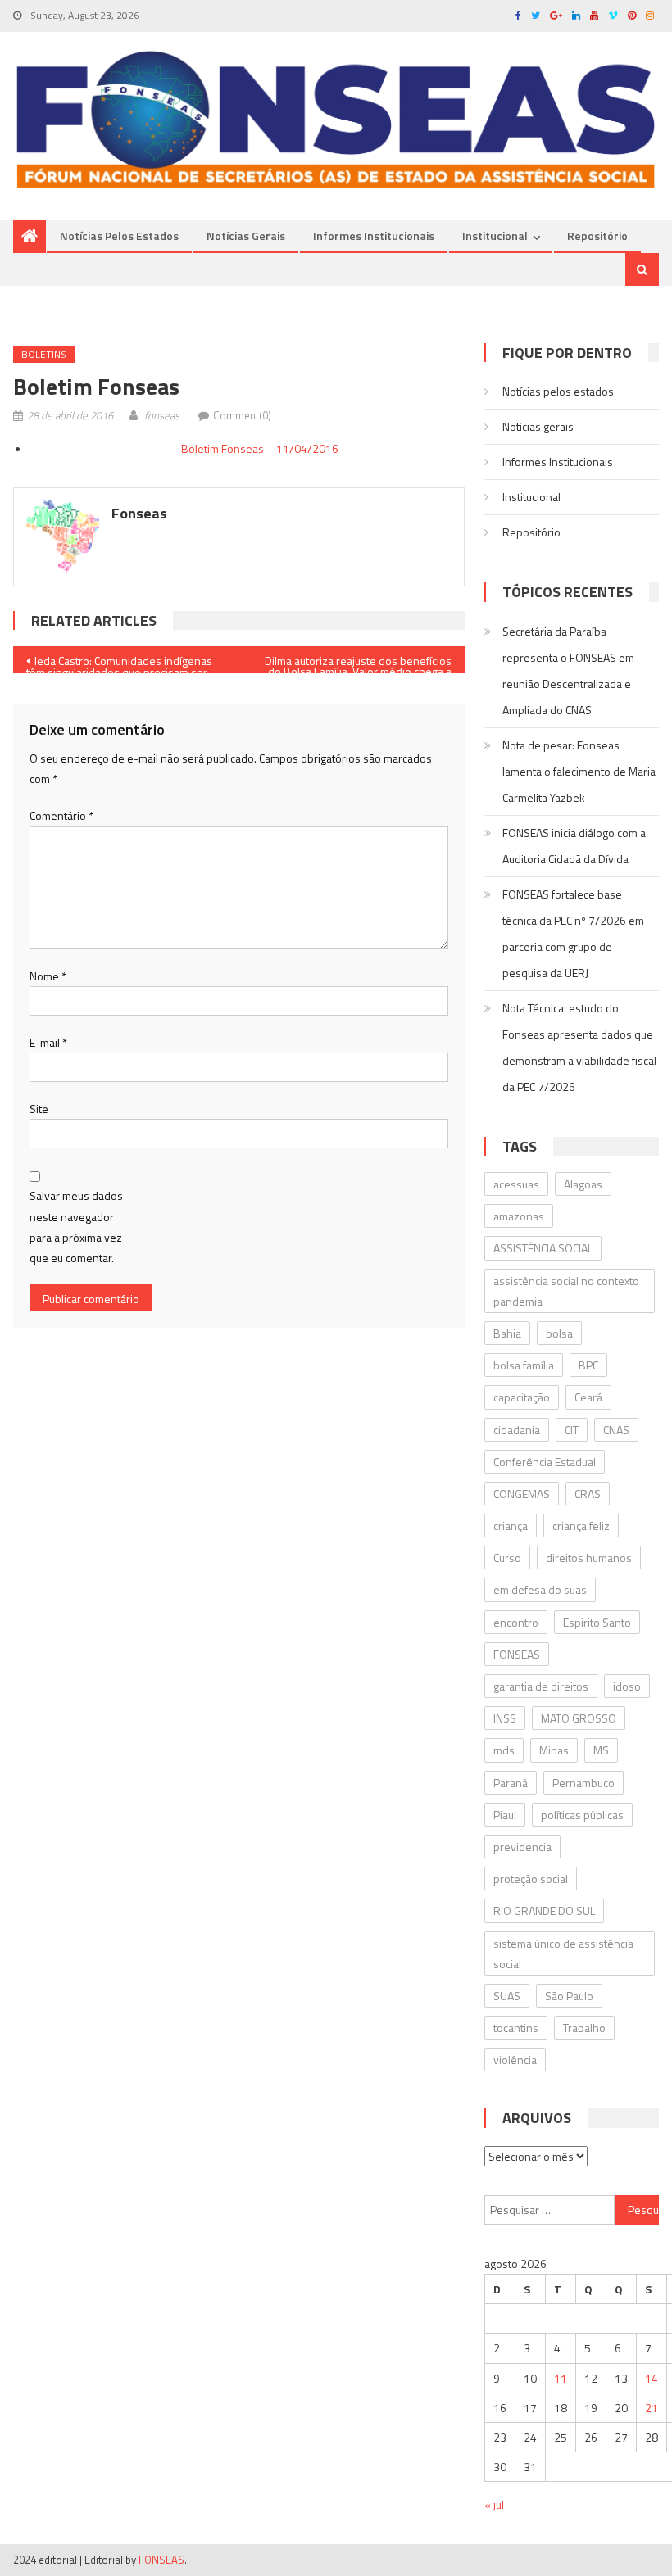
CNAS (616, 1430)
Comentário (61, 815)
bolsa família (524, 1365)
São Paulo (569, 1996)
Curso (507, 1557)
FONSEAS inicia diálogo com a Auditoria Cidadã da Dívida (574, 846)
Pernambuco (583, 1783)
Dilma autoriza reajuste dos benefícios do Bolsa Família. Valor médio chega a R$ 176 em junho (358, 663)
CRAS (588, 1494)
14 (652, 2378)
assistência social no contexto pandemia (566, 1291)
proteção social (531, 1879)
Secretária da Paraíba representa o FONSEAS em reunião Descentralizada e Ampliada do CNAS (568, 670)
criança (511, 1526)
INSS (505, 1718)
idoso (627, 1686)
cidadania (517, 1430)
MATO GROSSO (579, 1718)
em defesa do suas (540, 1589)
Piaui (505, 1815)
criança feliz (581, 1526)
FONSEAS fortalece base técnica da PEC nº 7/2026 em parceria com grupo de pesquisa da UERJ (573, 933)
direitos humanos (589, 1557)
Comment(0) (242, 415)
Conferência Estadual (545, 1462)
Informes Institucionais (374, 235)
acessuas (516, 1184)
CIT (572, 1430)
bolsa (559, 1333)
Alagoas (583, 1184)
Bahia (507, 1333)
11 (561, 2378)
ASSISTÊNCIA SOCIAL (543, 1248)
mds (504, 1750)
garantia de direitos (541, 1686)
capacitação (522, 1397)
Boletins (44, 354)
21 (652, 2408)
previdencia (522, 1847)
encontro (516, 1622)
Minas (554, 1750)
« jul (494, 2504)
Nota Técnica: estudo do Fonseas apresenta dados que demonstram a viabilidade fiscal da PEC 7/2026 (579, 1047)
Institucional (495, 235)
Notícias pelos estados (119, 235)
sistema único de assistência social (563, 1954)
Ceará (588, 1397)
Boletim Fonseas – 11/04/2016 (260, 448)
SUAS (507, 1996)
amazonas (519, 1216)
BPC (588, 1365)
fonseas (162, 415)
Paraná (511, 1783)
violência (515, 2060)
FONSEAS (517, 1654)
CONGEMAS (522, 1494)
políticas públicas (582, 1815)
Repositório (597, 235)
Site (39, 1109)
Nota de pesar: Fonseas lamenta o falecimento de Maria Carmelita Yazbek (579, 771)
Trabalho (584, 2028)
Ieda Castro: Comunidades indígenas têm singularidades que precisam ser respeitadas (119, 663)
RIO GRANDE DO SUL (544, 1910)
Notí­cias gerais (246, 235)
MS (601, 1750)
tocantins (516, 2028)
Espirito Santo (597, 1622)
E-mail (48, 1042)
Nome (48, 976)
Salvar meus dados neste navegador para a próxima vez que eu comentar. (76, 1227)
